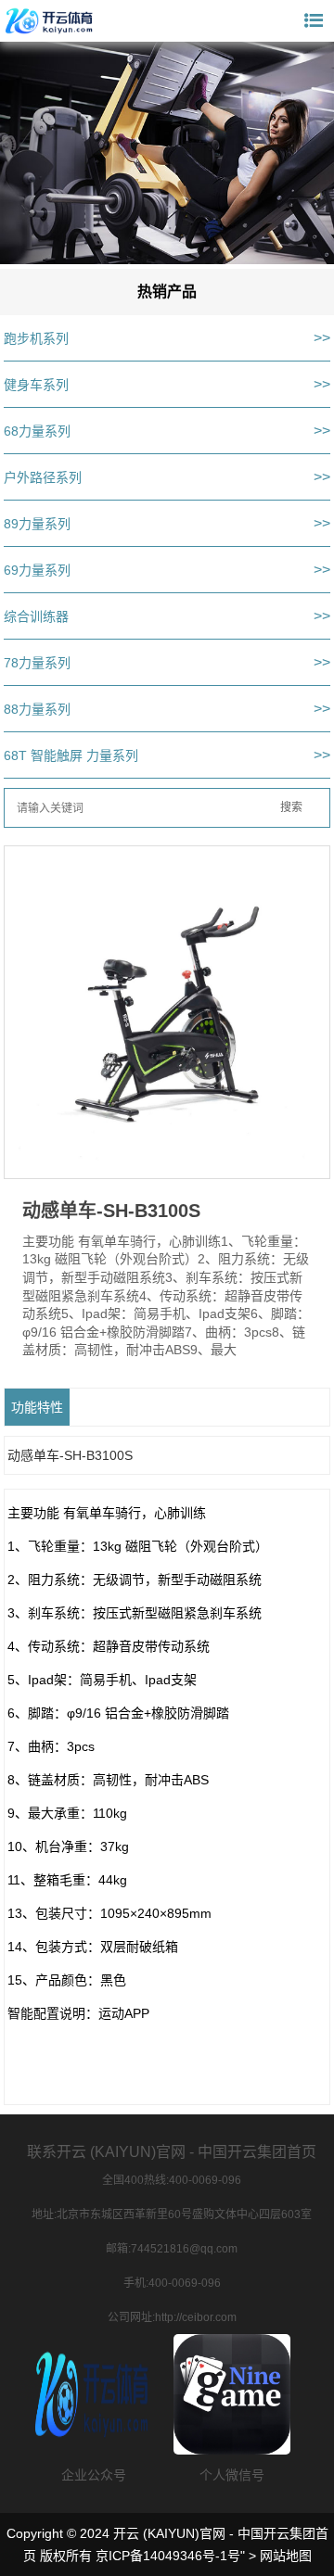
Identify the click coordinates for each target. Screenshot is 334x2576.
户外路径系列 (43, 477)
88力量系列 (37, 709)
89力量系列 (37, 524)
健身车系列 (36, 385)
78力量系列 (37, 663)
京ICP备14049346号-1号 (168, 2556)
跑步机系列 (36, 338)
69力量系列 (37, 570)
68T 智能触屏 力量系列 (71, 755)
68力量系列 (37, 431)
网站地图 (286, 2556)
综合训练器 (36, 616)
